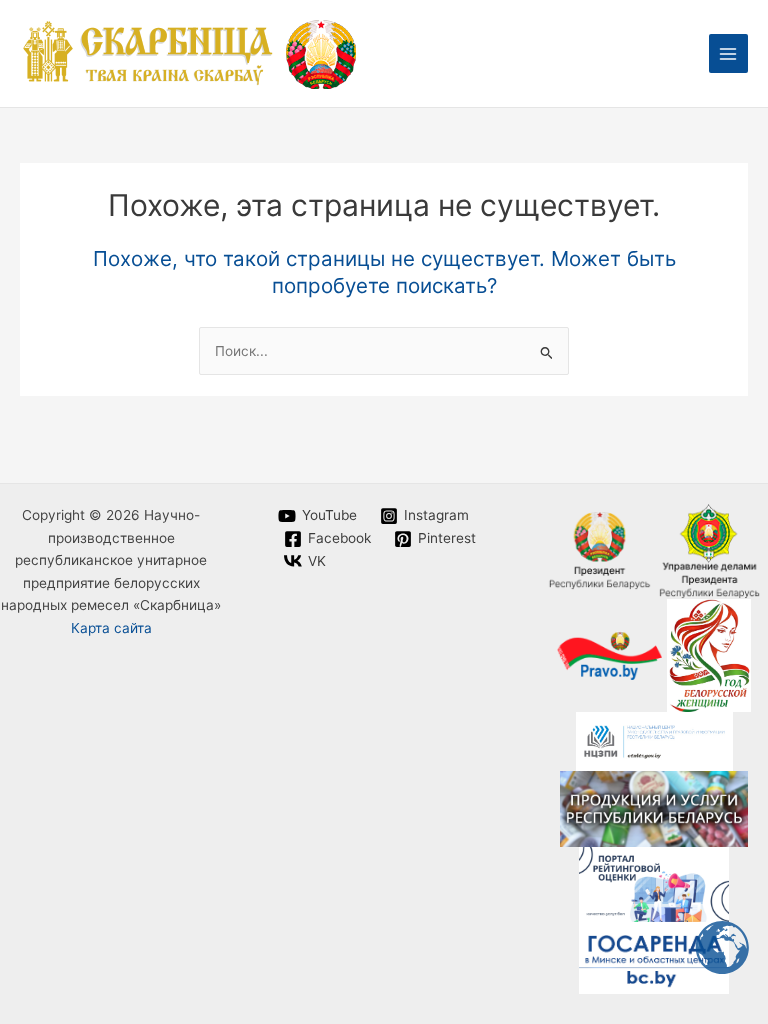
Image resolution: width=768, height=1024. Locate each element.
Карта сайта (111, 628)
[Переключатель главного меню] (728, 53)
